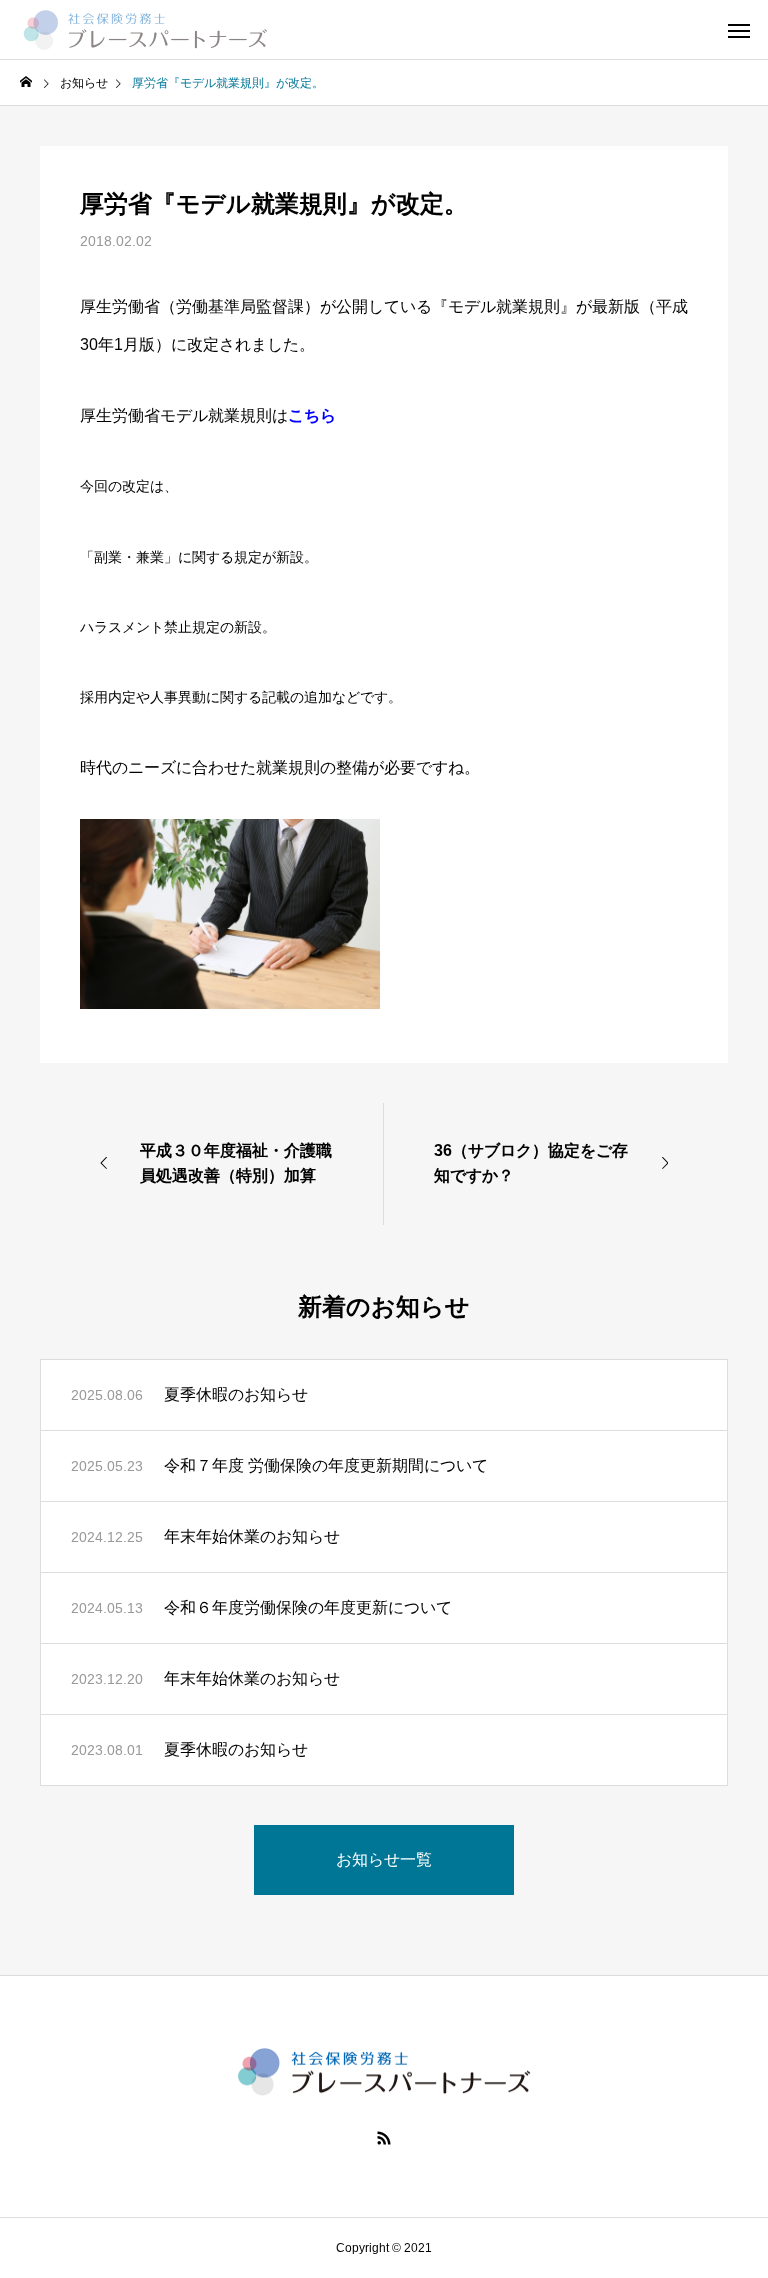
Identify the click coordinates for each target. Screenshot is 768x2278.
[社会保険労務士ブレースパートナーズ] (145, 30)
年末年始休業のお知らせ (252, 1536)
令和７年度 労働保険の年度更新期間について (326, 1465)
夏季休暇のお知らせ (236, 1394)
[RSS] (384, 2138)
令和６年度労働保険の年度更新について (308, 1607)
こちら (312, 415)
